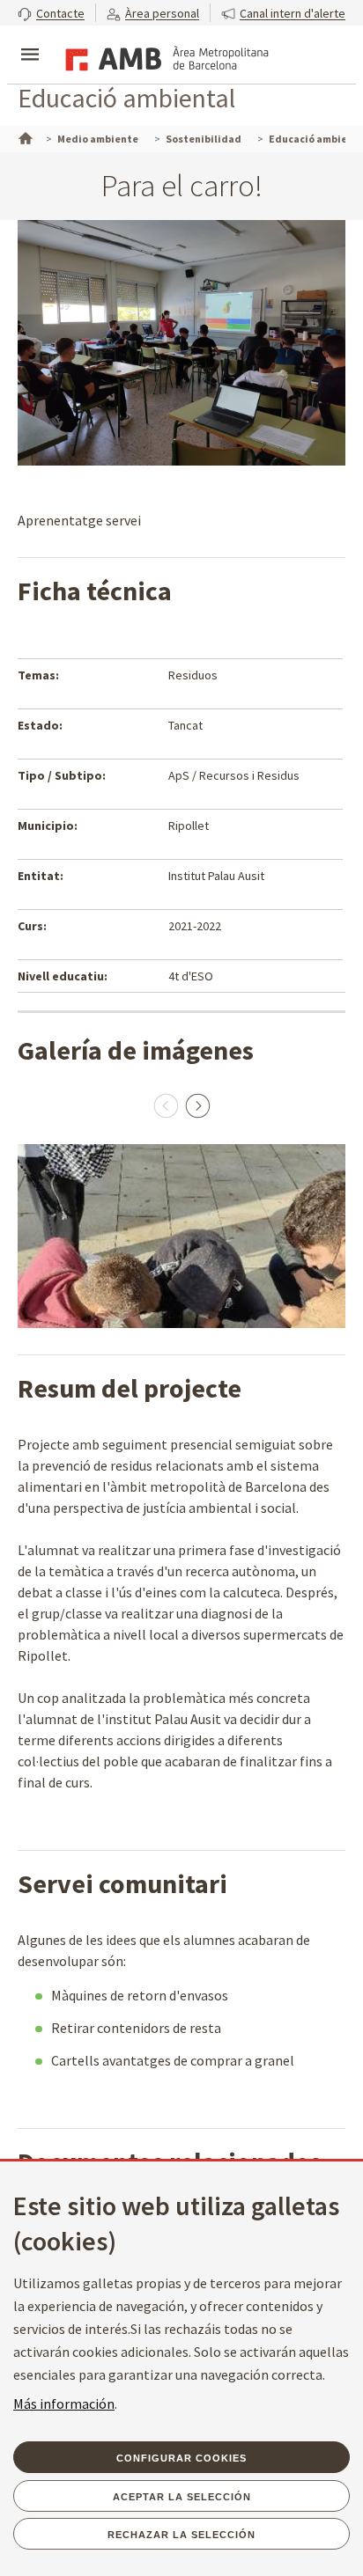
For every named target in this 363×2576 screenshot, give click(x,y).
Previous (166, 1105)
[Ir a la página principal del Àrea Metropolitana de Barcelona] (164, 56)
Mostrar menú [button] (30, 40)
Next (197, 1105)
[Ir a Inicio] (24, 136)
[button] (51, 13)
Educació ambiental (126, 98)
